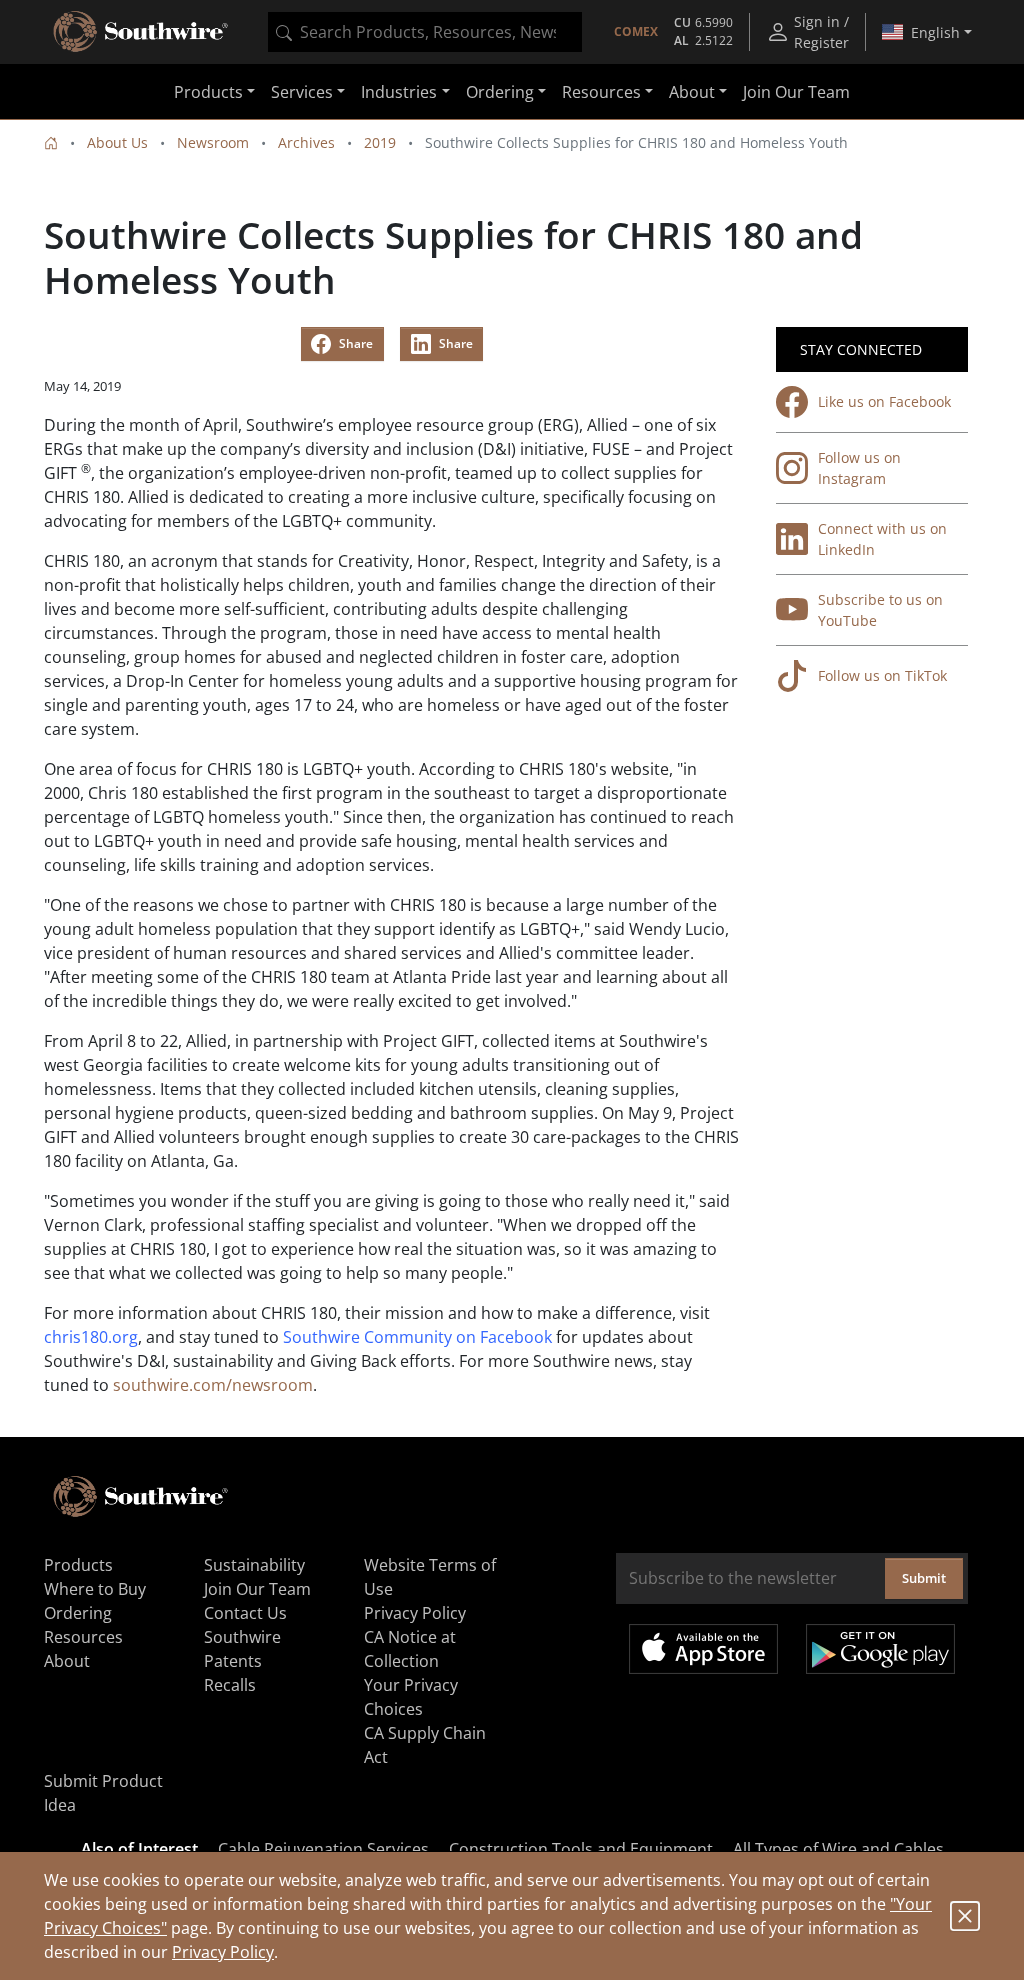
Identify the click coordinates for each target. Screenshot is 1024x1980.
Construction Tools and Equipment (581, 1849)
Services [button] (302, 92)
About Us (117, 142)
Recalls (230, 1685)
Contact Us (245, 1613)
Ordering (78, 1613)
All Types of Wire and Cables (838, 1849)
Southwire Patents (242, 1649)
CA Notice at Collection (410, 1649)
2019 (380, 142)
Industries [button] (399, 92)
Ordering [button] (500, 92)
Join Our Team (796, 92)
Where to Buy (95, 1589)
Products (78, 1565)
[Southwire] (142, 32)
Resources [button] (601, 92)
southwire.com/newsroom (213, 1385)
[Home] (51, 142)
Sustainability (254, 1565)
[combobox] (425, 32)
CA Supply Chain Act (425, 1745)
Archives (306, 142)
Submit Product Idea (103, 1793)
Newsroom (213, 142)
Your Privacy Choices (411, 1697)
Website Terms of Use (430, 1577)
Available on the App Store (703, 1649)
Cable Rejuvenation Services (323, 1849)
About (67, 1661)
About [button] (692, 92)
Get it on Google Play (880, 1649)
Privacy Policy (223, 1952)
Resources (83, 1637)
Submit (924, 1578)
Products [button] (208, 92)
